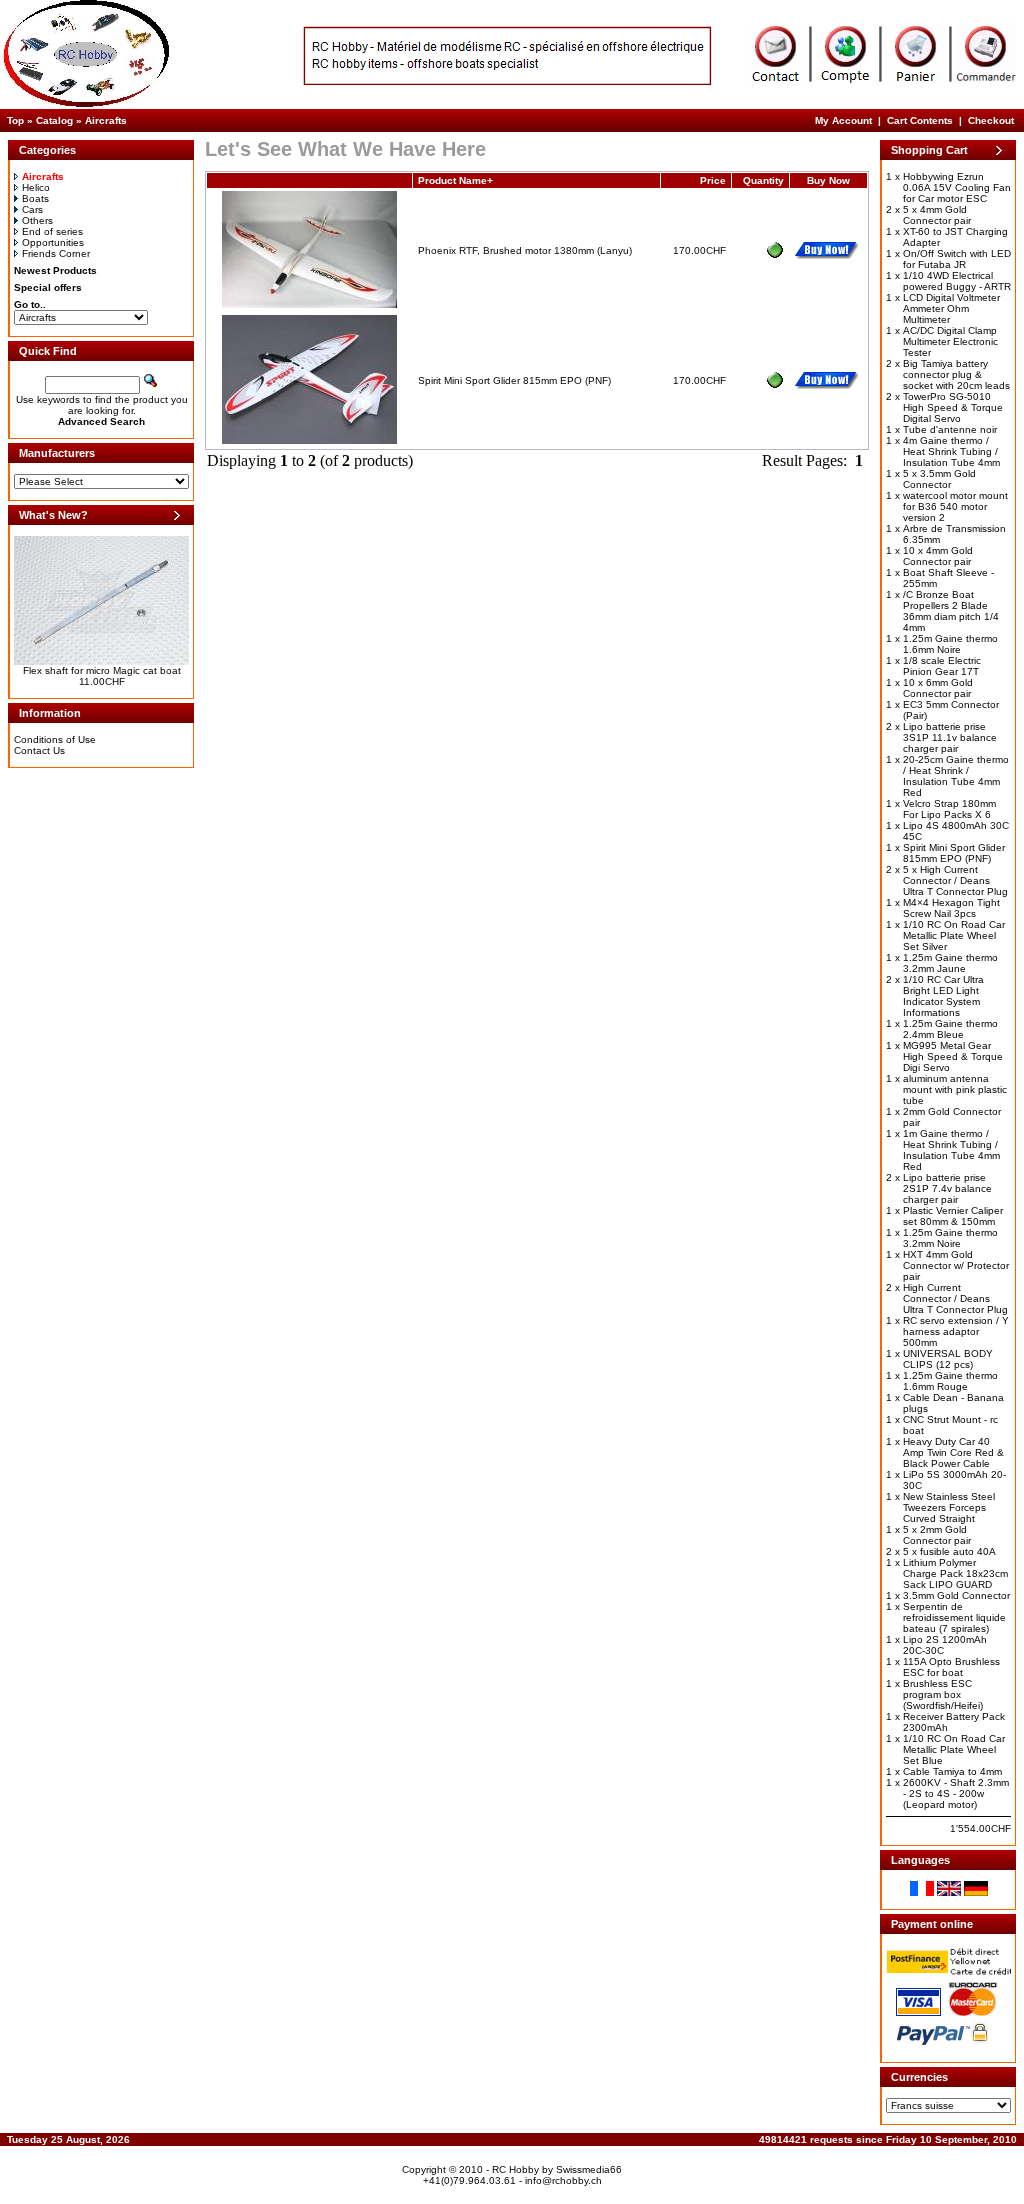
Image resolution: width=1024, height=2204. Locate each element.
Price (713, 180)
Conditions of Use (55, 739)
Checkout (991, 120)
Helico (36, 187)
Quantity (763, 180)
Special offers (48, 287)
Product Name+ (455, 180)
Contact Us (39, 750)
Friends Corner (56, 253)
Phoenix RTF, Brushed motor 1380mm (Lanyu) (525, 250)
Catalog (54, 120)
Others (37, 220)
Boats (35, 198)
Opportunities (53, 242)
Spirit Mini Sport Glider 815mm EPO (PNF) (514, 380)
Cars (32, 209)
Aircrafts (106, 120)
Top (15, 120)
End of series (52, 231)
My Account (843, 120)
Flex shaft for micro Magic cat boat (102, 670)
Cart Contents (920, 120)
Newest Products (55, 270)
